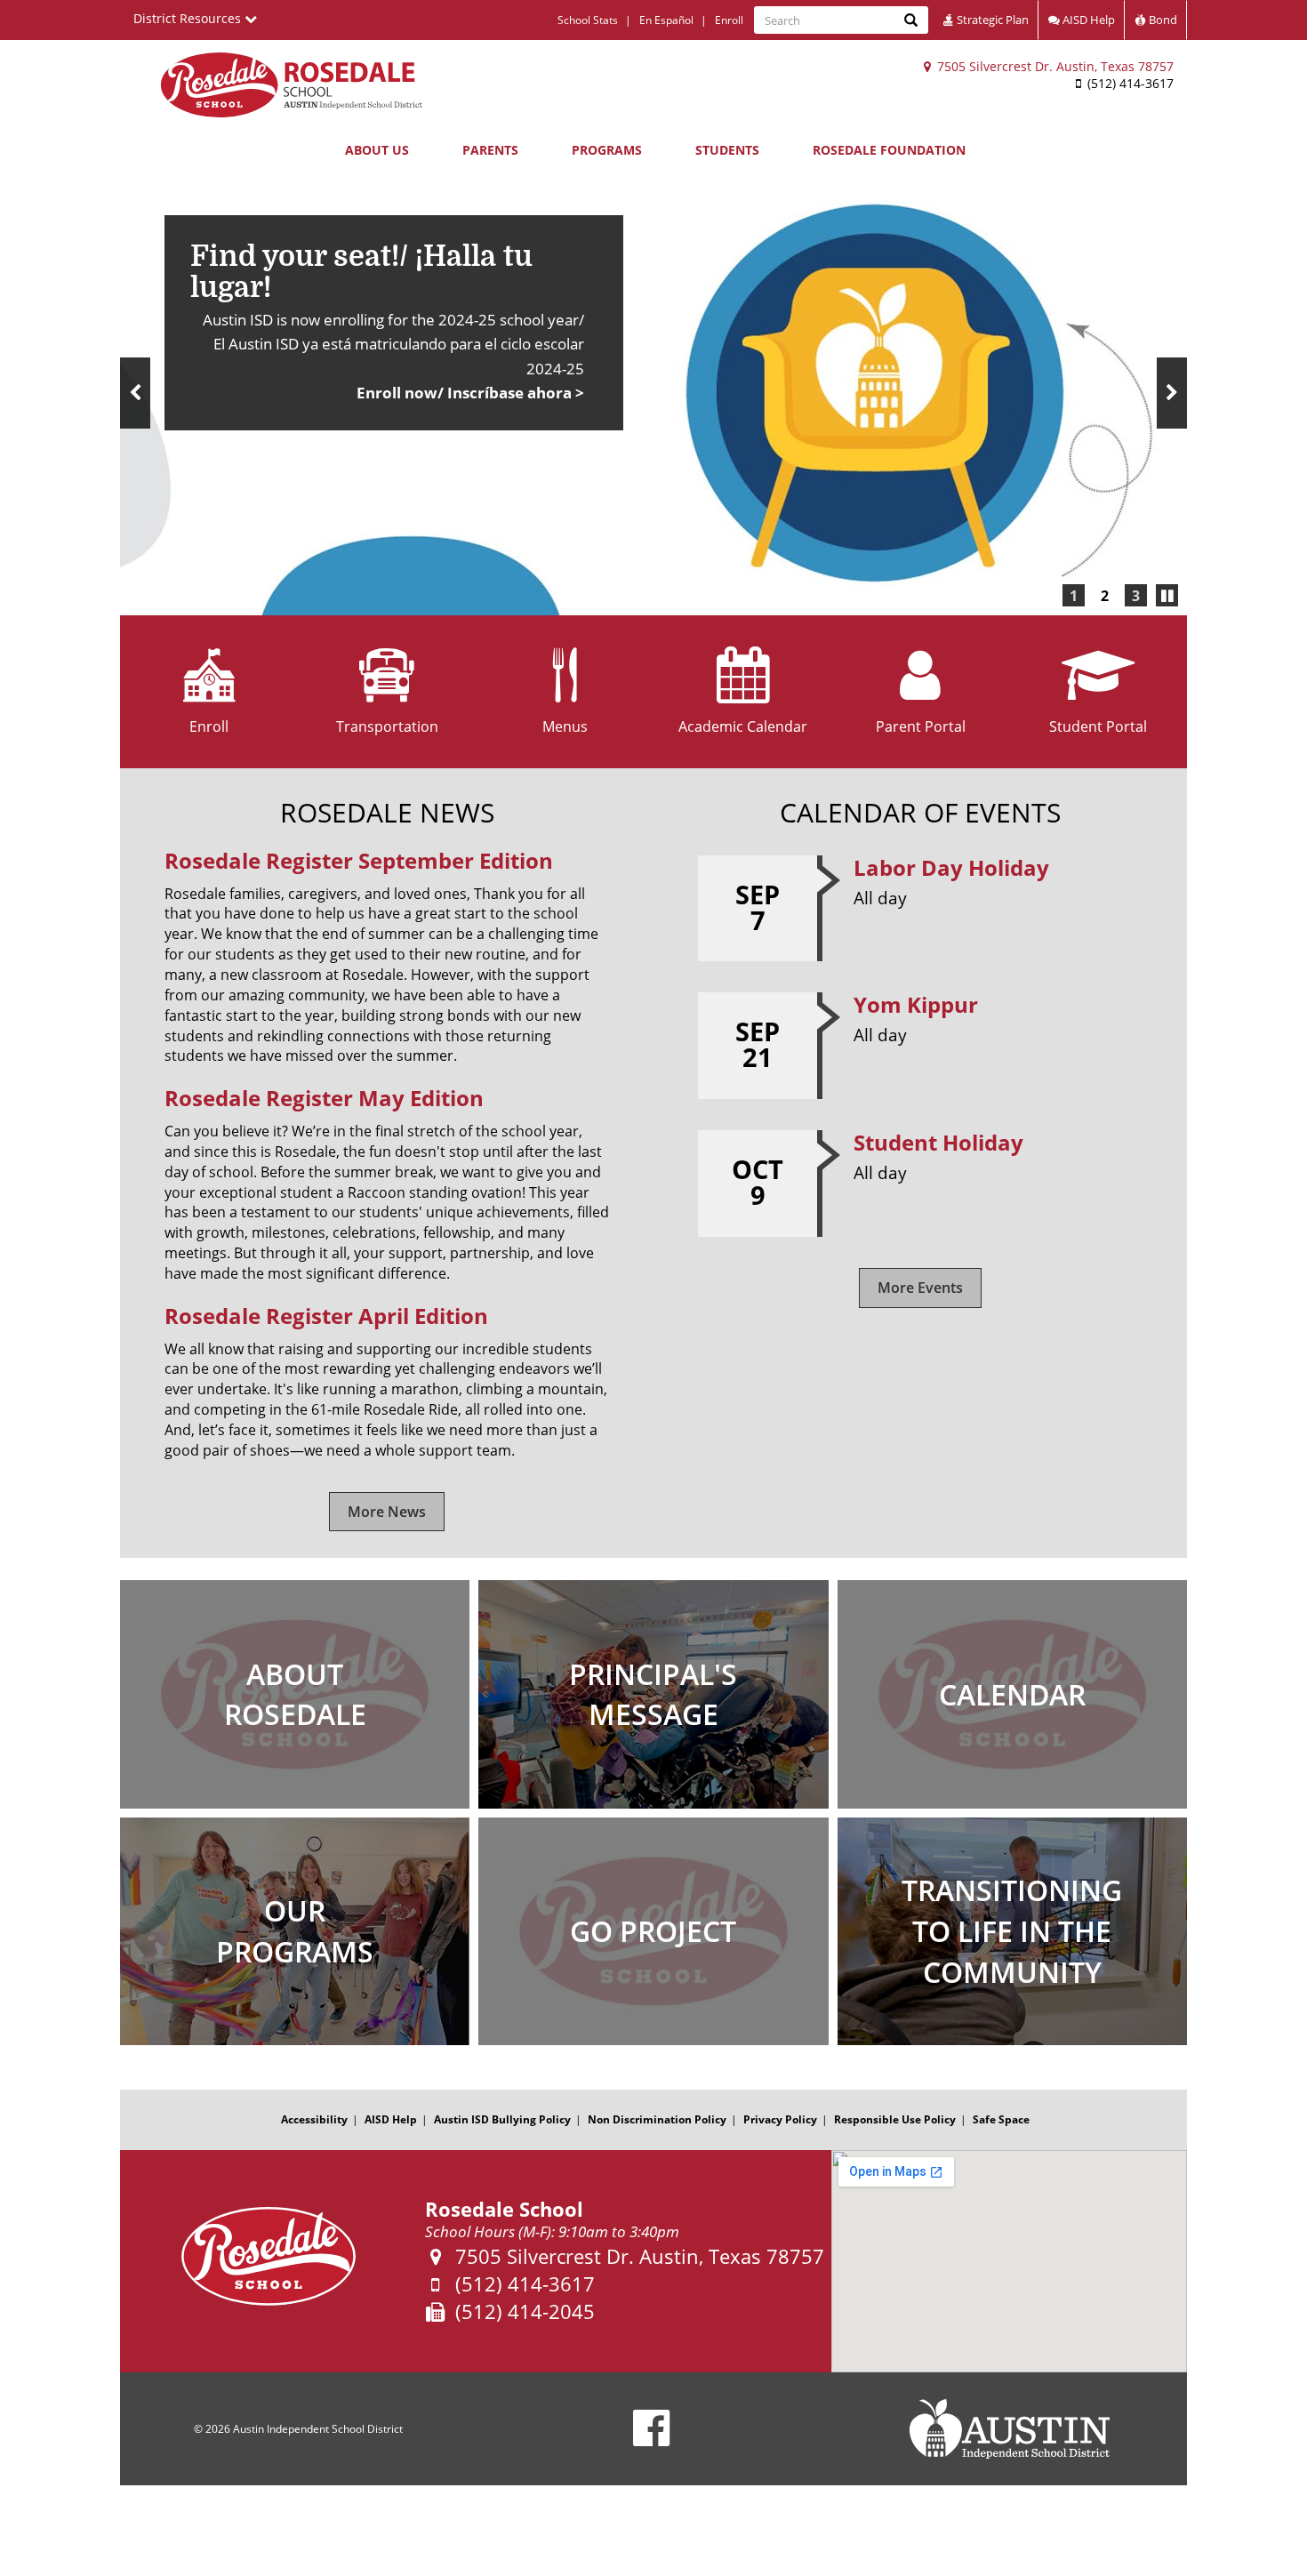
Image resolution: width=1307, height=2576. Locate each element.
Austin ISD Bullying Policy (502, 2119)
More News (387, 1512)
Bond (1162, 20)
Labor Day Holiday (951, 867)
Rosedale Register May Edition (324, 1098)
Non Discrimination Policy (657, 2119)
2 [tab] (1105, 596)
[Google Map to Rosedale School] (1009, 2261)
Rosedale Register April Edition (326, 1316)
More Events (920, 1288)
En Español (666, 20)
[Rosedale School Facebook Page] (651, 2440)
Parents (490, 150)
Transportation (387, 726)
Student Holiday (938, 1142)
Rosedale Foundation (889, 150)
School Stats (588, 20)
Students (727, 150)
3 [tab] (1136, 596)
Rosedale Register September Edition (359, 860)
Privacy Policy (780, 2119)
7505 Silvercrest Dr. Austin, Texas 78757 (1054, 66)
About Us (377, 150)
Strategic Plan (991, 20)
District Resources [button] (189, 18)
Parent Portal (921, 726)
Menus (565, 726)
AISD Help (1087, 20)
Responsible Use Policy (895, 2119)
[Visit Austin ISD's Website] (1009, 2429)
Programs (607, 150)
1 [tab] (1074, 596)
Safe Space (1001, 2119)
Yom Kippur (916, 1004)
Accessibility (314, 2119)
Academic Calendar (743, 726)
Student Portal (1098, 726)
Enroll (729, 20)
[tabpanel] (653, 393)
